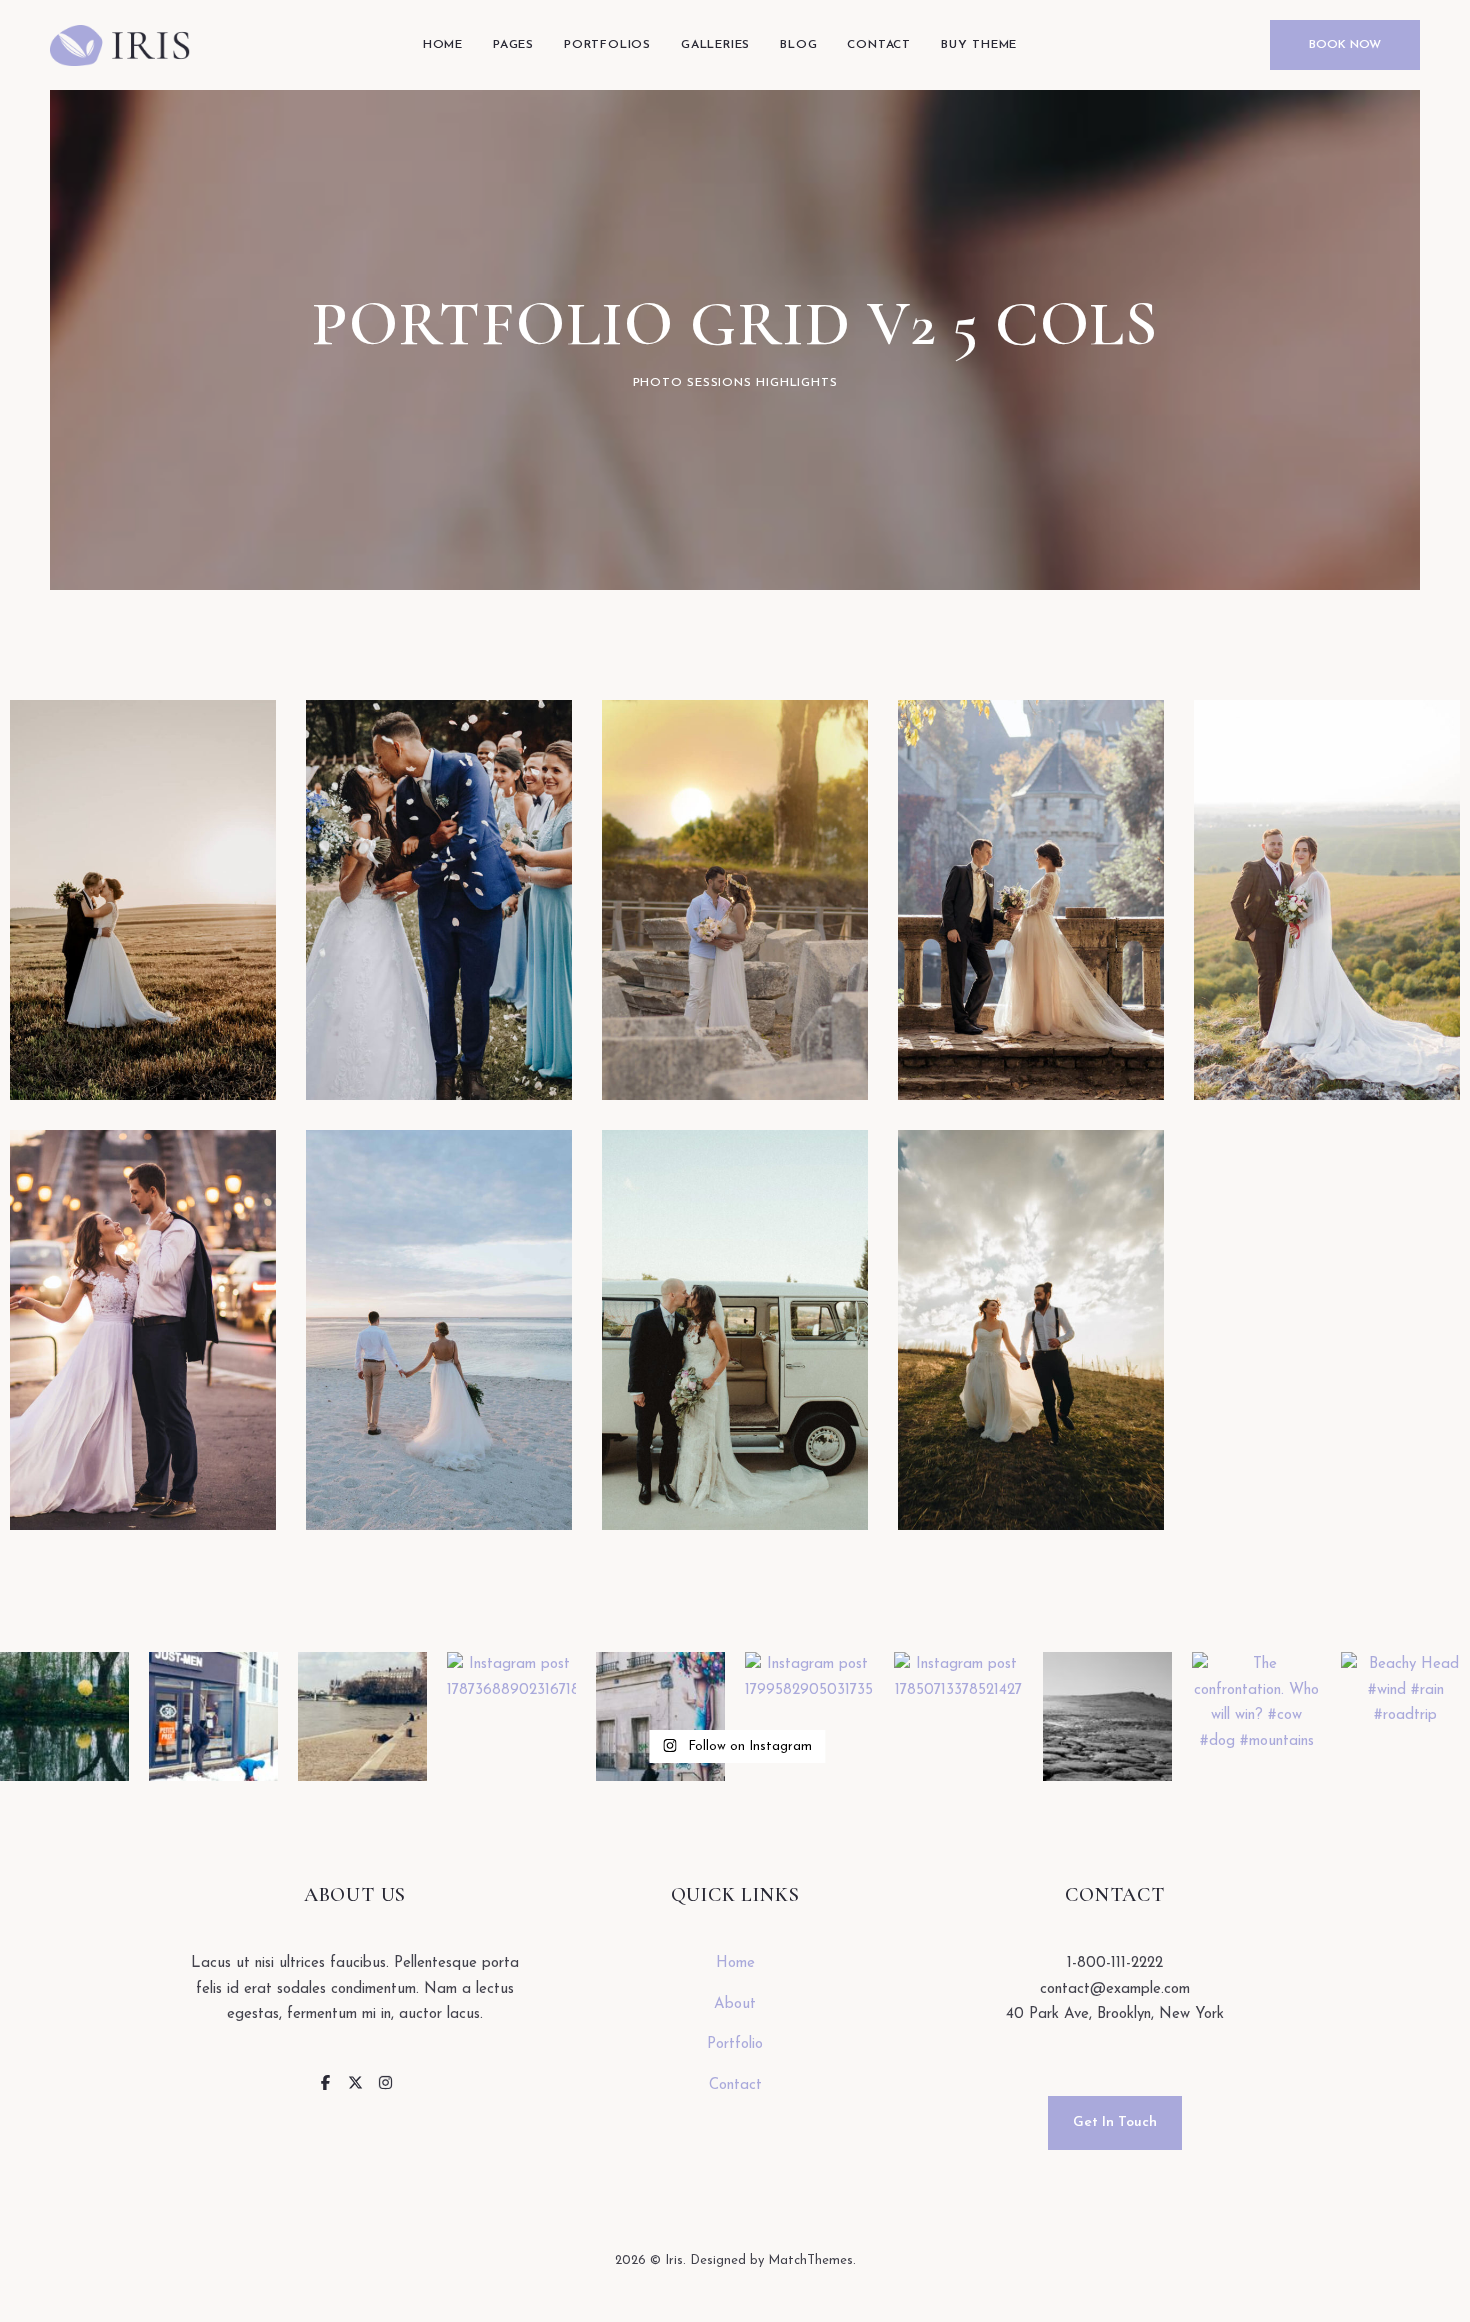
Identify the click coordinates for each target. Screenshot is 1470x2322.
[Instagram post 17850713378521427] (958, 1716)
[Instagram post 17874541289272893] (1107, 1716)
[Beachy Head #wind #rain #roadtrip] (1405, 1716)
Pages (513, 45)
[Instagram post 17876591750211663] (660, 1716)
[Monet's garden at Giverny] (64, 1716)
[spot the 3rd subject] (213, 1716)
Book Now (1345, 45)
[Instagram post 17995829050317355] (809, 1716)
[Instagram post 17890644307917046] (362, 1716)
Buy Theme (979, 45)
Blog (798, 45)
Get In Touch (1115, 2122)
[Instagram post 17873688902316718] (511, 1716)
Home (443, 45)
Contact (879, 45)
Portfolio (735, 2044)
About (735, 2004)
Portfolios (607, 45)
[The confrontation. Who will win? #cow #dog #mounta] (1256, 1716)
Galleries (715, 45)
